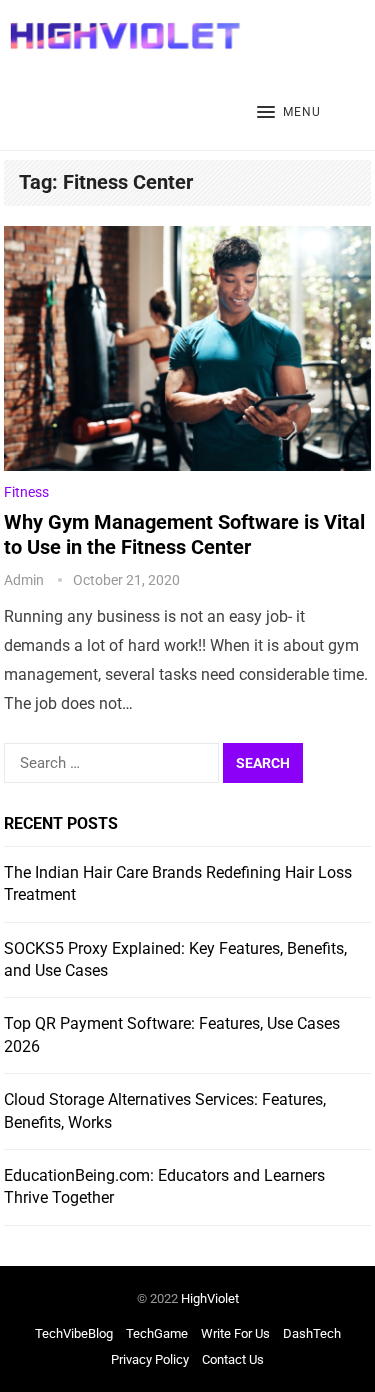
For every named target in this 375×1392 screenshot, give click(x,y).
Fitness (26, 492)
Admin (24, 580)
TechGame (157, 1333)
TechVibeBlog (74, 1333)
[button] (289, 113)
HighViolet (210, 1298)
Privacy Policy (150, 1359)
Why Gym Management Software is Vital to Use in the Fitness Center (184, 534)
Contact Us (233, 1359)
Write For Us (235, 1333)
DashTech (312, 1333)
